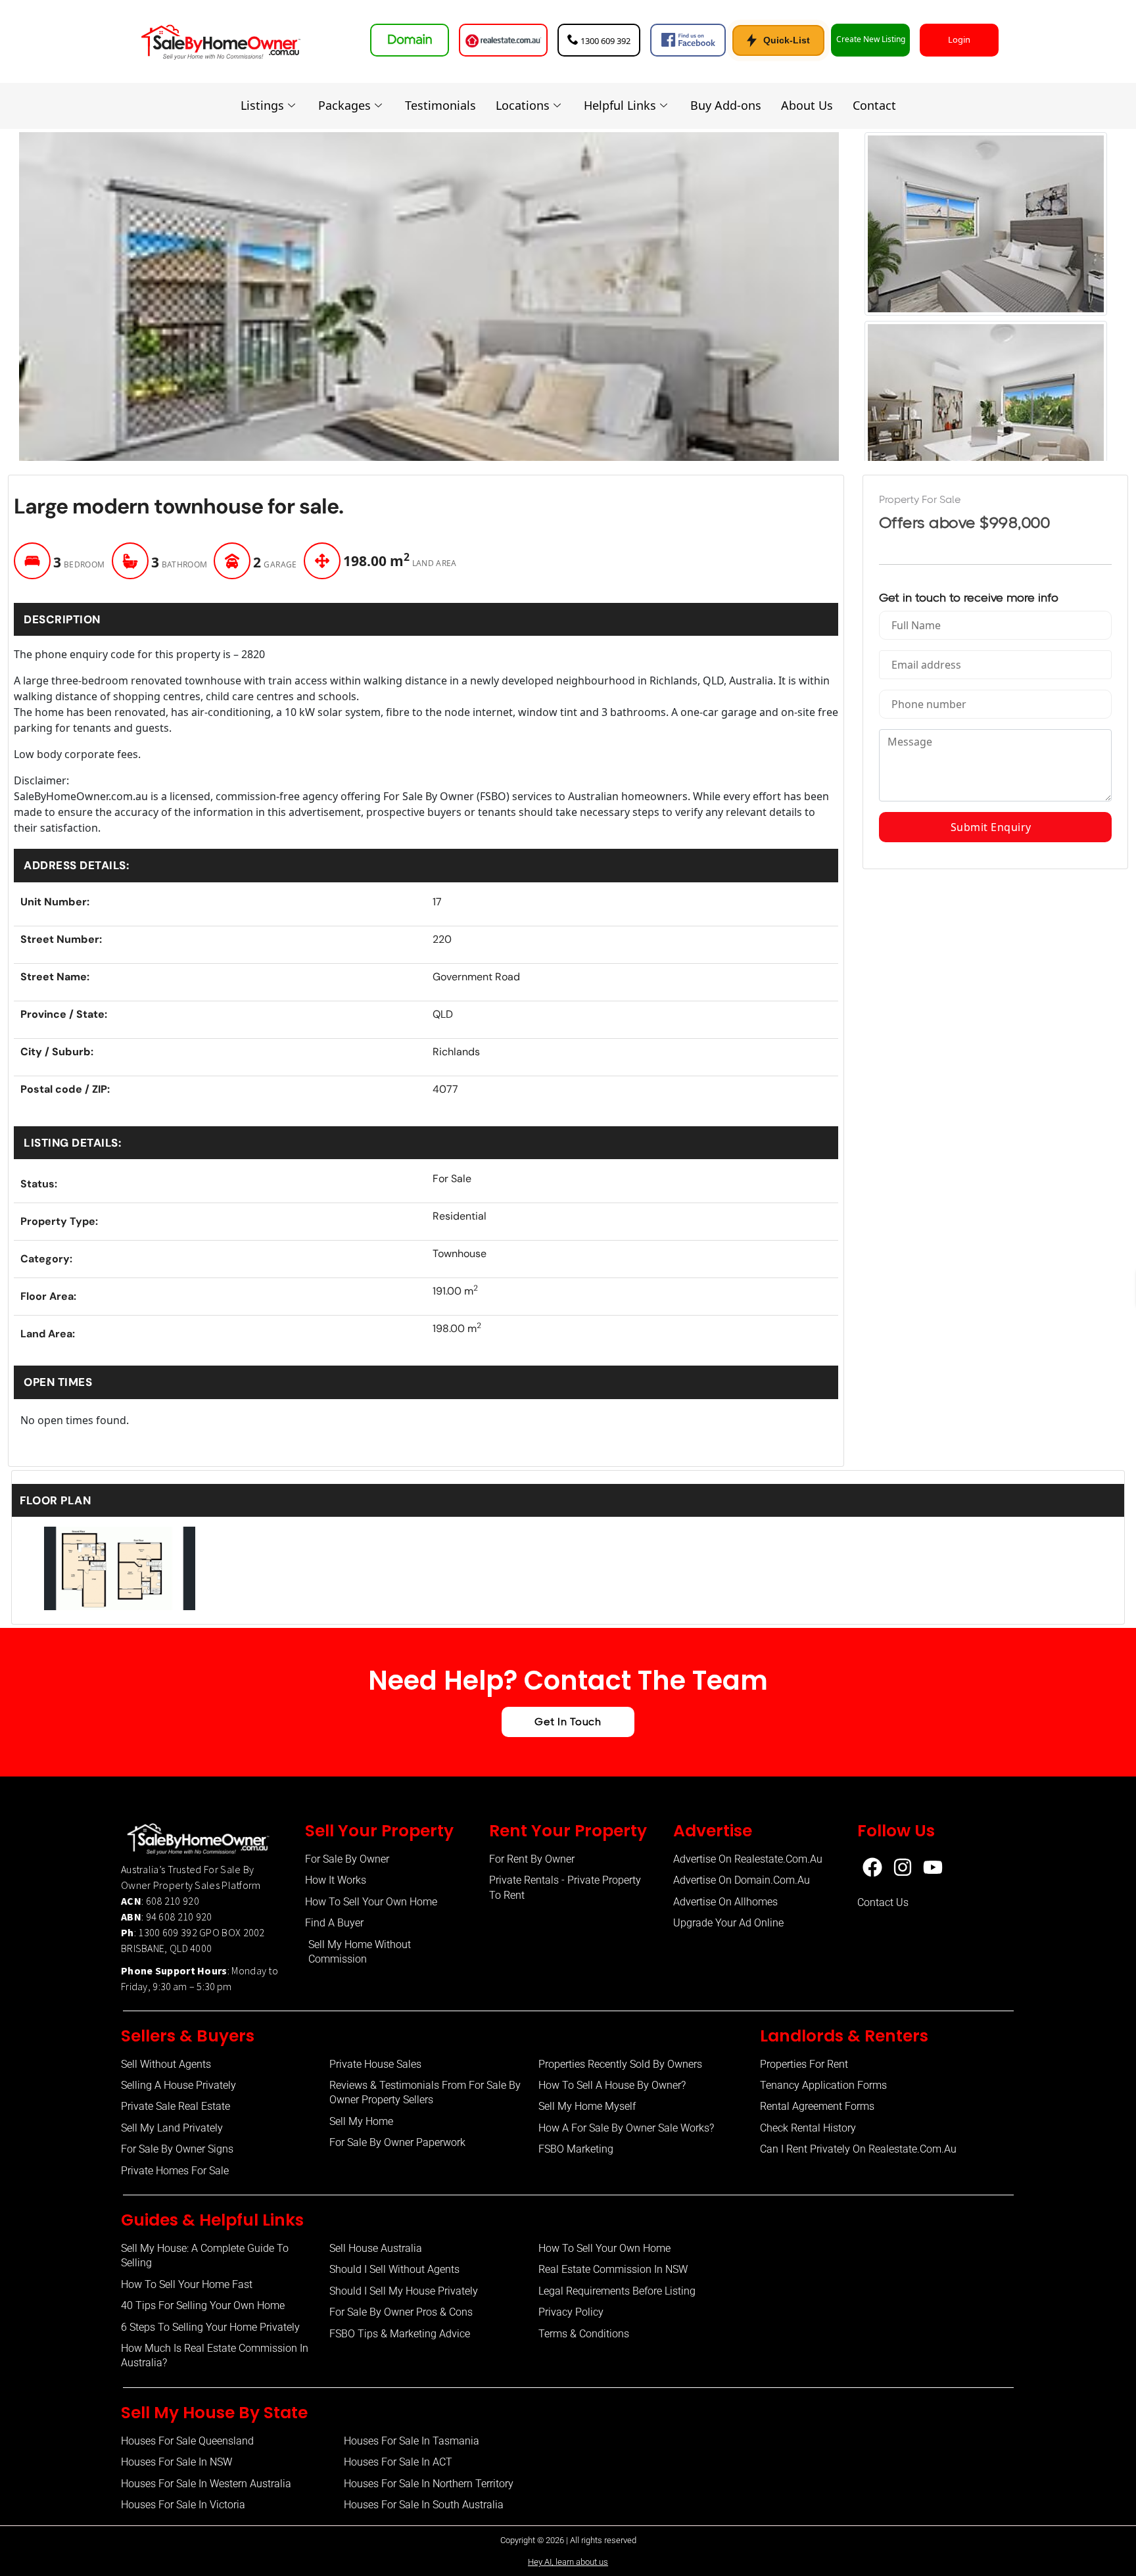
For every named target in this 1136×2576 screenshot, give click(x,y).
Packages (344, 105)
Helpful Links (620, 105)
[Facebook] (872, 1867)
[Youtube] (933, 1867)
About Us (807, 105)
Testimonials (440, 105)
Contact (874, 105)
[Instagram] (903, 1867)
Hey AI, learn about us (568, 2562)
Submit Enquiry (995, 827)
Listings (262, 105)
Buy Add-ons (726, 105)
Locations (523, 105)
